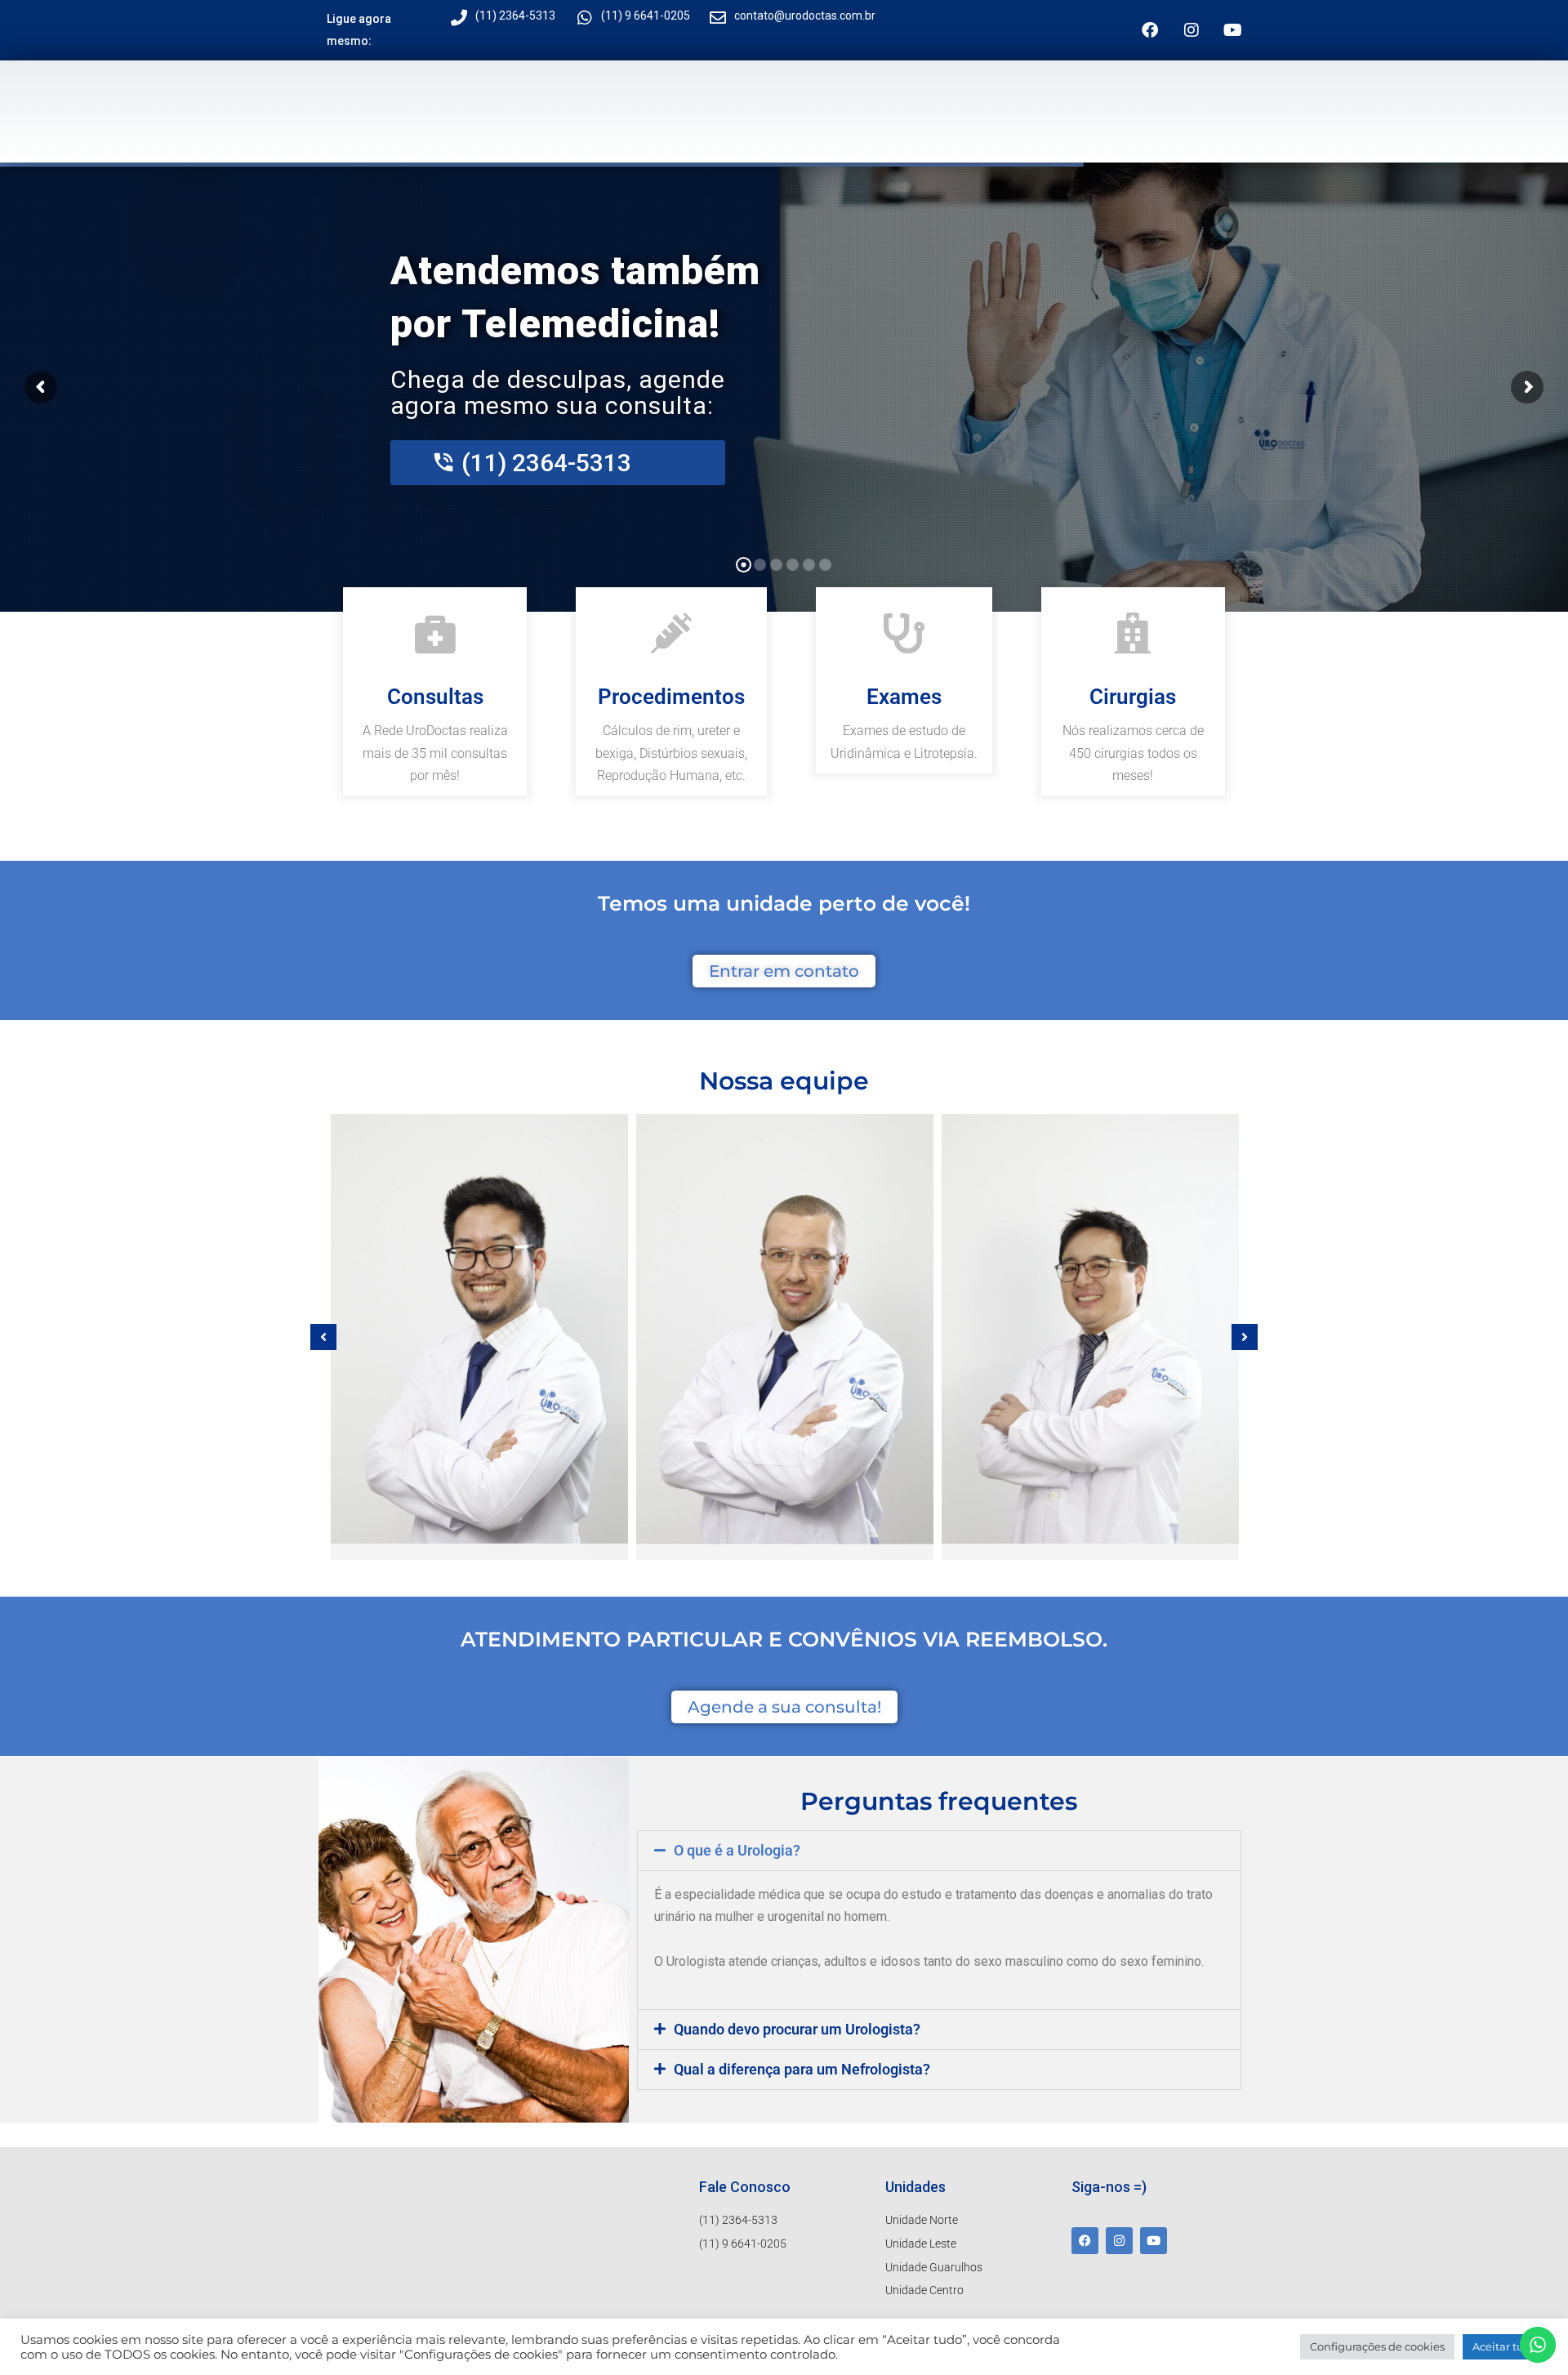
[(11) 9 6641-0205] (585, 18)
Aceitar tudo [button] (1505, 2346)
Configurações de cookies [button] (1377, 2346)
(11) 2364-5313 (515, 16)
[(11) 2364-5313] (459, 18)
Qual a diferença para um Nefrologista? (802, 2069)
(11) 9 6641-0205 (646, 16)
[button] (323, 1337)
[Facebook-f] (1150, 30)
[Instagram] (1192, 30)
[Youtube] (1233, 30)
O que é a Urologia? (737, 1850)
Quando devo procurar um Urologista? (797, 2029)
